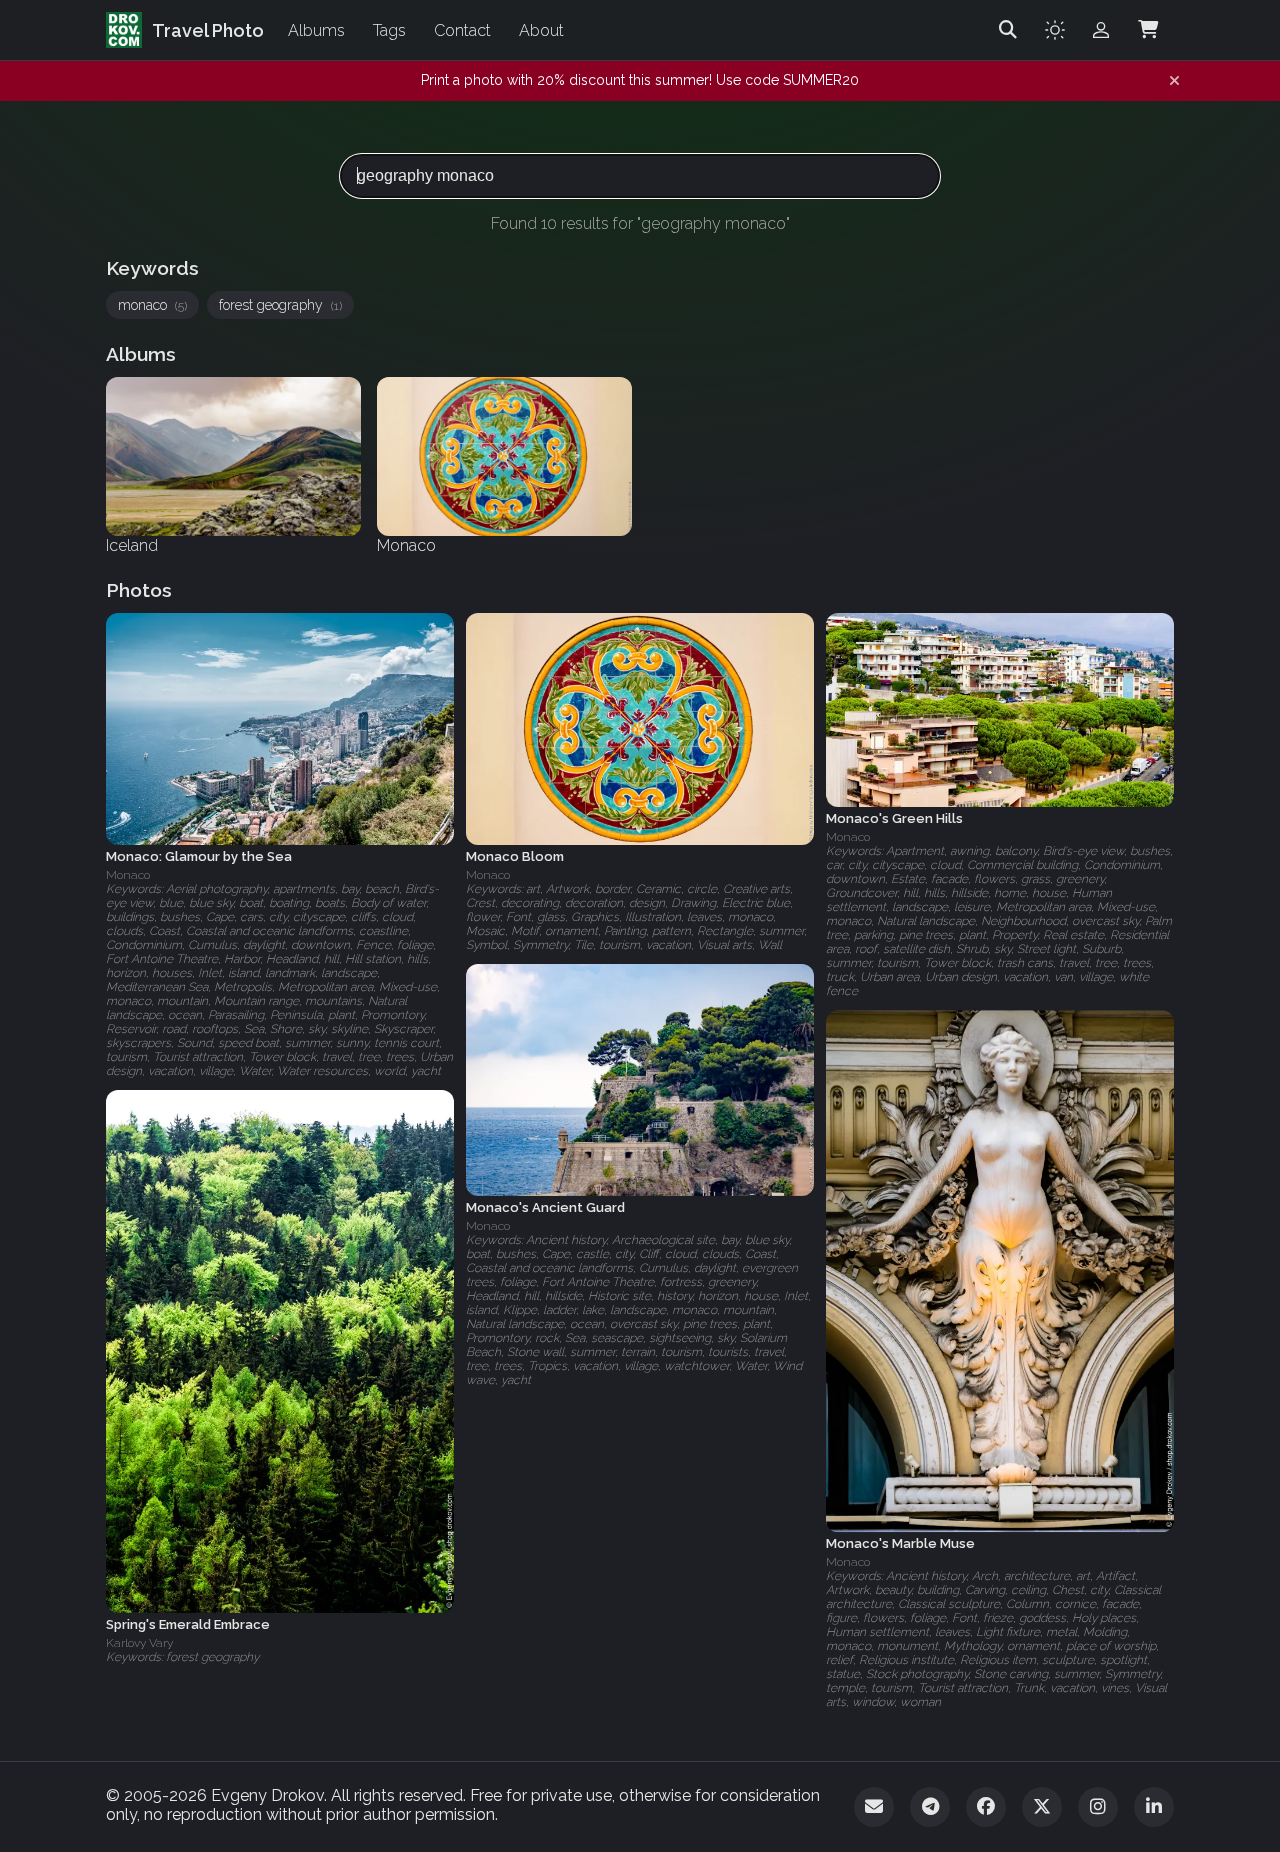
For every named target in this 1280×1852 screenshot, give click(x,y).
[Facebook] (986, 1807)
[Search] (1008, 30)
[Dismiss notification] (1174, 81)
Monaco (128, 875)
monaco (152, 305)
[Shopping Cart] (1148, 30)
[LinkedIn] (1154, 1807)
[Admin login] (1101, 30)
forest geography (280, 305)
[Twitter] (1042, 1807)
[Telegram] (930, 1807)
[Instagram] (1098, 1807)
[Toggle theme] (1055, 30)
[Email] (874, 1807)
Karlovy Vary (139, 1643)
